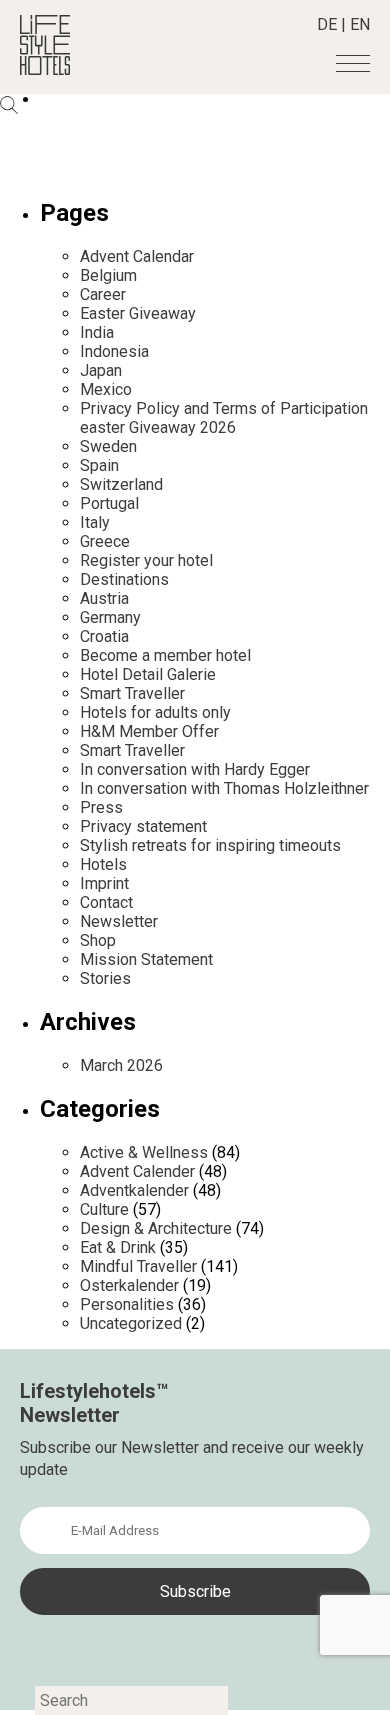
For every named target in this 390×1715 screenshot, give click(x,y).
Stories (105, 978)
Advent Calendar (137, 256)
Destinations (124, 579)
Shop (98, 940)
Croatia (104, 636)
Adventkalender (134, 1190)
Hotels (103, 864)
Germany (110, 617)
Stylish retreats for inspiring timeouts (210, 845)
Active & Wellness (144, 1152)
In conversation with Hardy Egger (195, 769)
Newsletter (119, 921)
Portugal (109, 503)
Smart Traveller (132, 693)
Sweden (108, 446)
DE (327, 24)
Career (103, 294)
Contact (106, 902)
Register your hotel (146, 560)
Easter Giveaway (138, 313)
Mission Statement (146, 959)
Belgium (108, 275)
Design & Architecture (156, 1228)
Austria (104, 598)
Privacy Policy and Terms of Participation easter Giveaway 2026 (224, 418)
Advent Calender (137, 1171)
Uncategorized (131, 1323)
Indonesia (114, 351)
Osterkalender (129, 1285)
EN (360, 24)
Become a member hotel (165, 655)
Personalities (127, 1304)
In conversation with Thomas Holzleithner (224, 788)
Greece (105, 541)
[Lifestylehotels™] (45, 69)
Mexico (106, 389)
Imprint (104, 883)
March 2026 (121, 1065)
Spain (99, 465)
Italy (95, 522)
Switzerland (121, 484)
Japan (101, 370)
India (97, 332)
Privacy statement (143, 826)
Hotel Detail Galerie (148, 674)
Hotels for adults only (155, 712)
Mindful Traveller (138, 1266)
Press (101, 807)
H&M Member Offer (149, 731)
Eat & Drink (118, 1247)
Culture (104, 1209)
